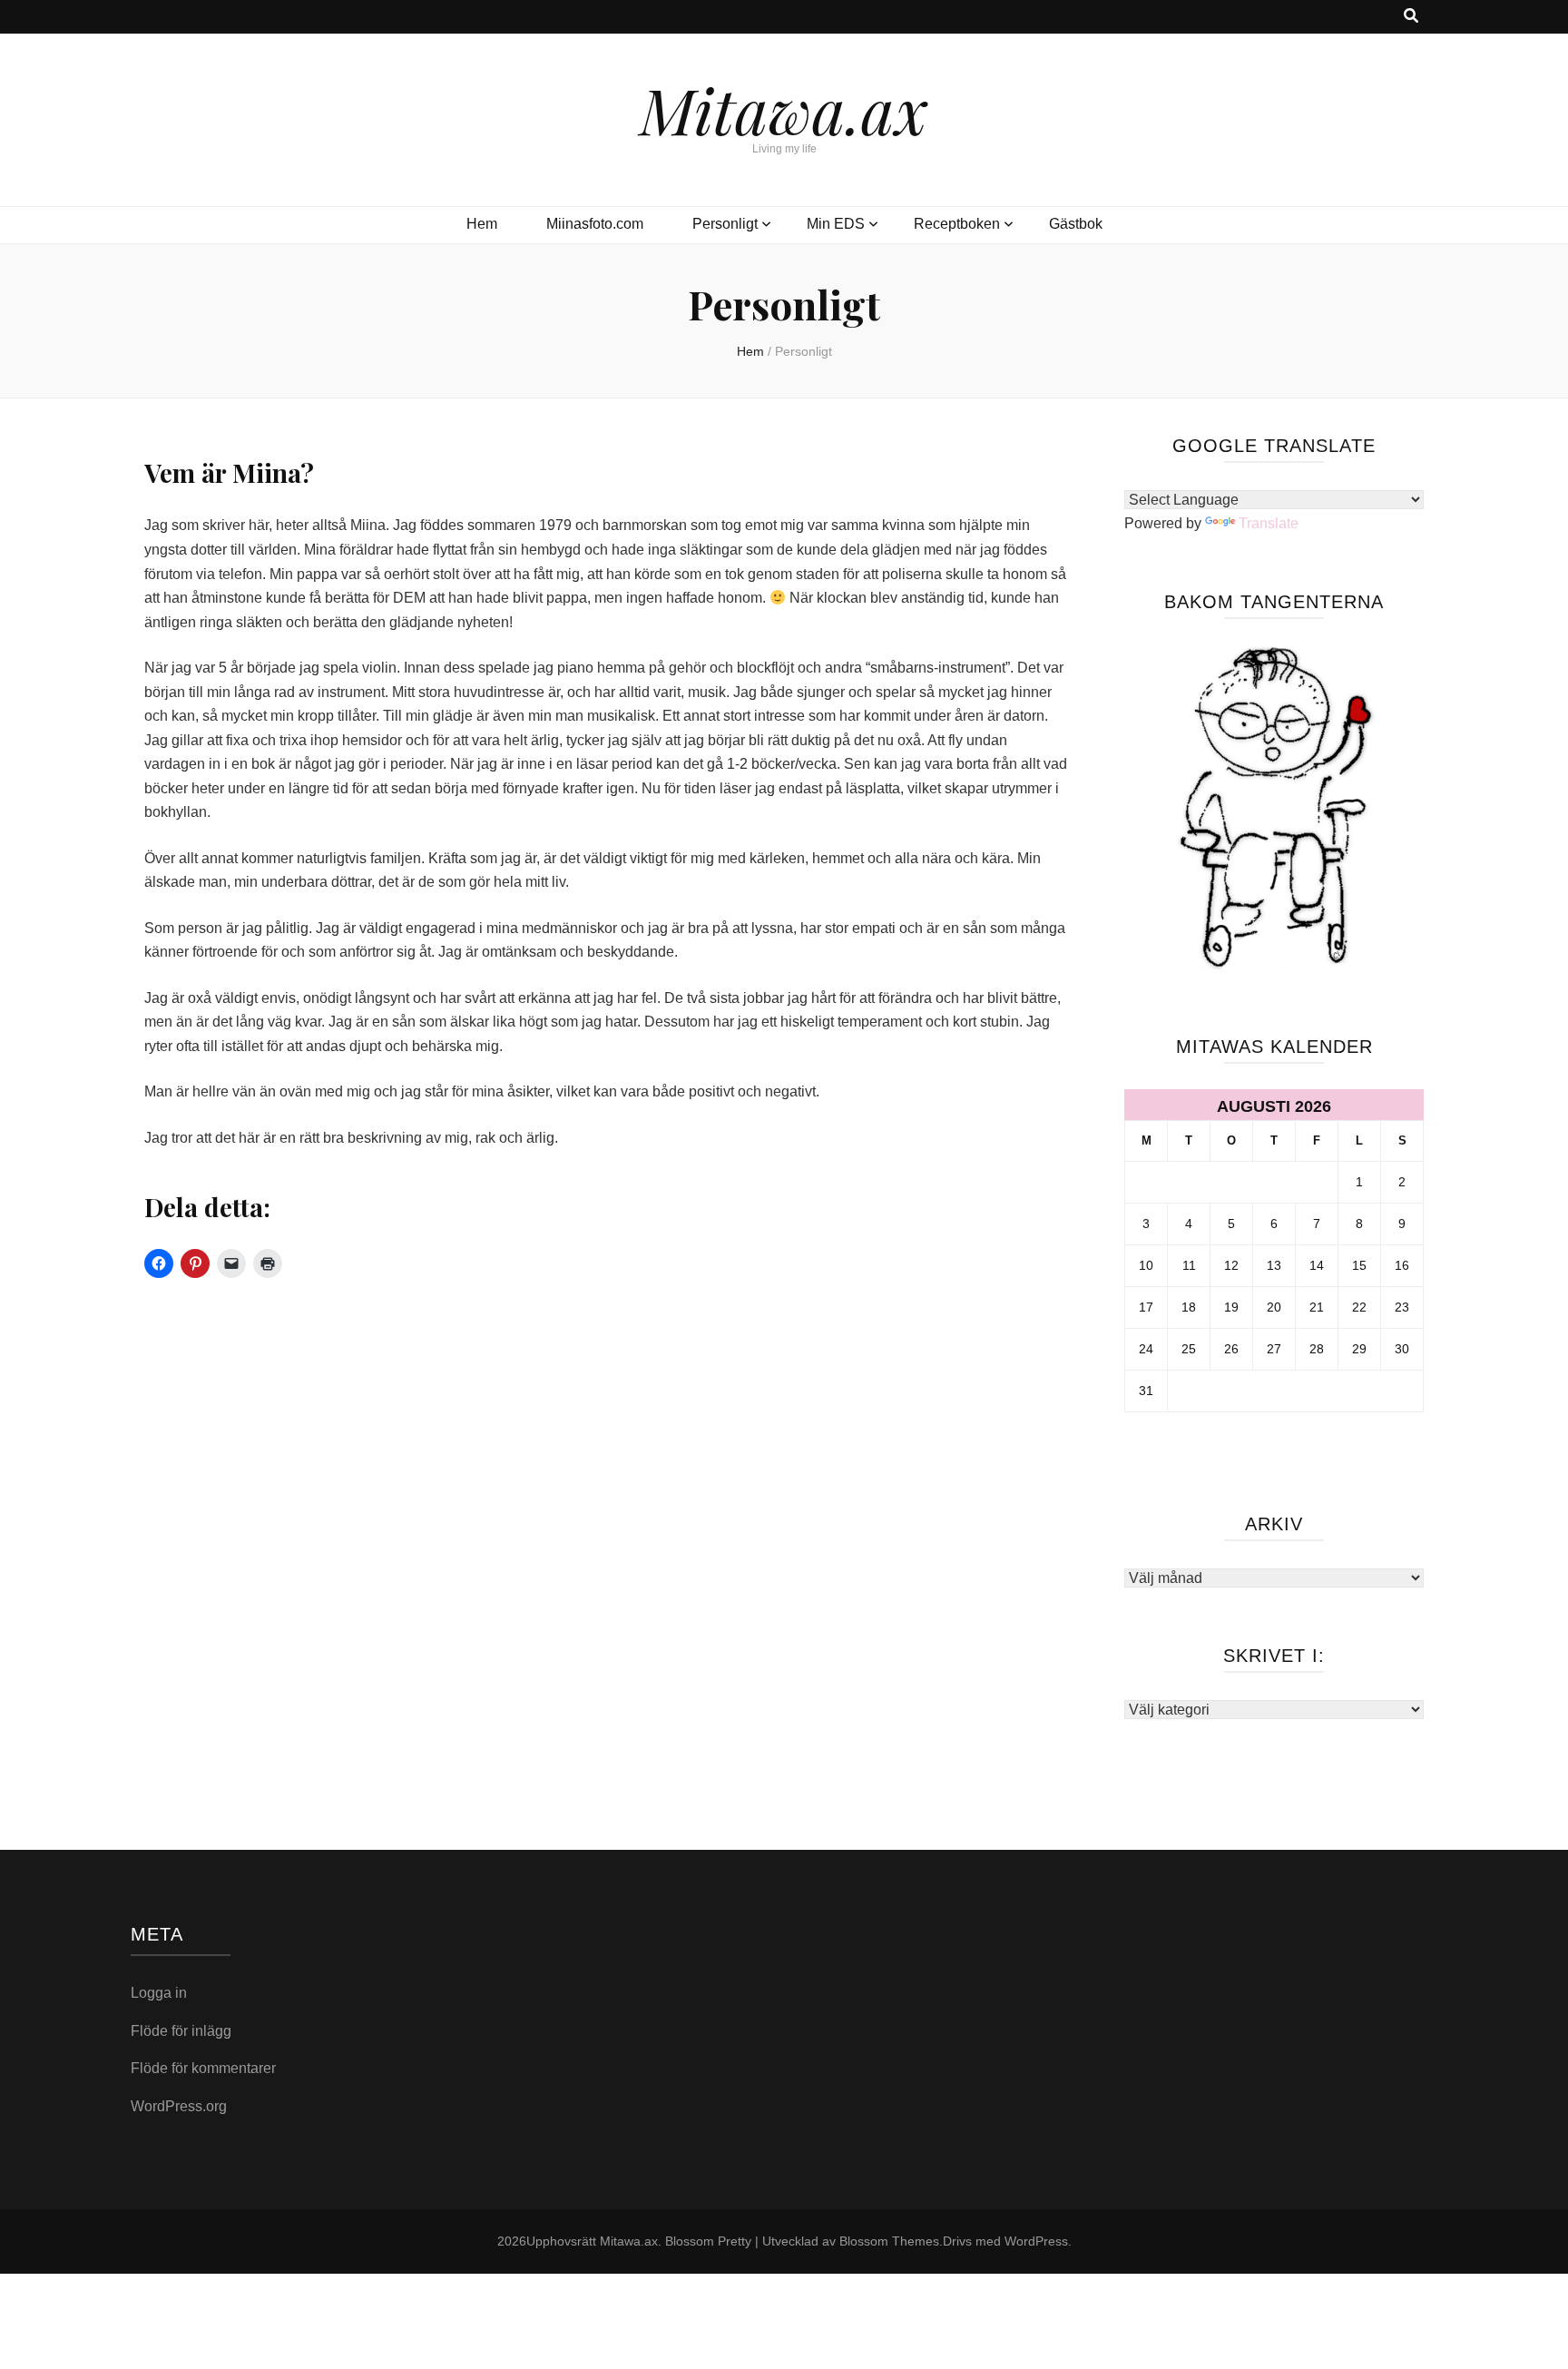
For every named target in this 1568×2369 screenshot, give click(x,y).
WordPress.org (179, 2106)
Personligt (725, 224)
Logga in (159, 1993)
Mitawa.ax (784, 109)
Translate (1269, 523)
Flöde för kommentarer (203, 2068)
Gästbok (1076, 224)
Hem (482, 224)
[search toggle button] (1411, 17)
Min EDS (836, 224)
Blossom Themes (889, 2241)
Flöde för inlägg (181, 2031)
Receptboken (957, 224)
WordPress (1036, 2241)
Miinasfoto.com (595, 224)
